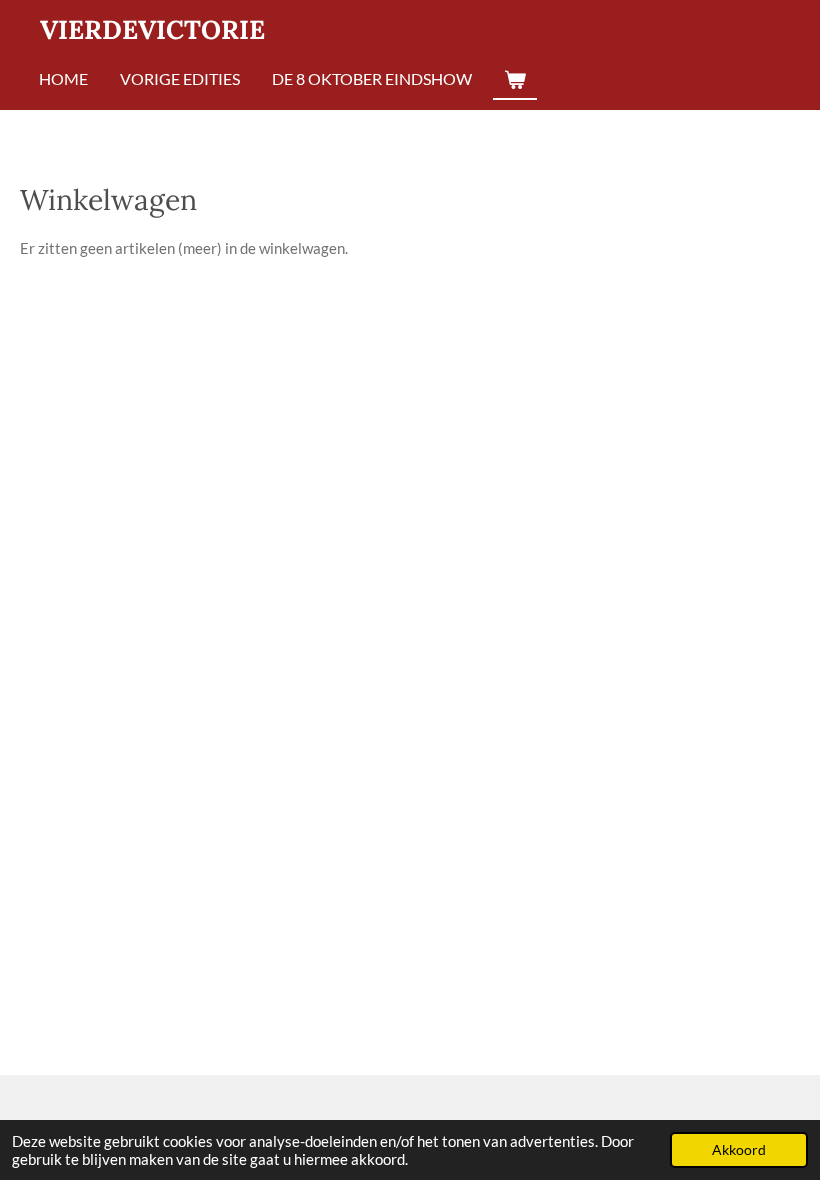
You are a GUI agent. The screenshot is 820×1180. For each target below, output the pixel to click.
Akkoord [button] (739, 1150)
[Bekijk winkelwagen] (515, 80)
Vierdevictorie (152, 29)
